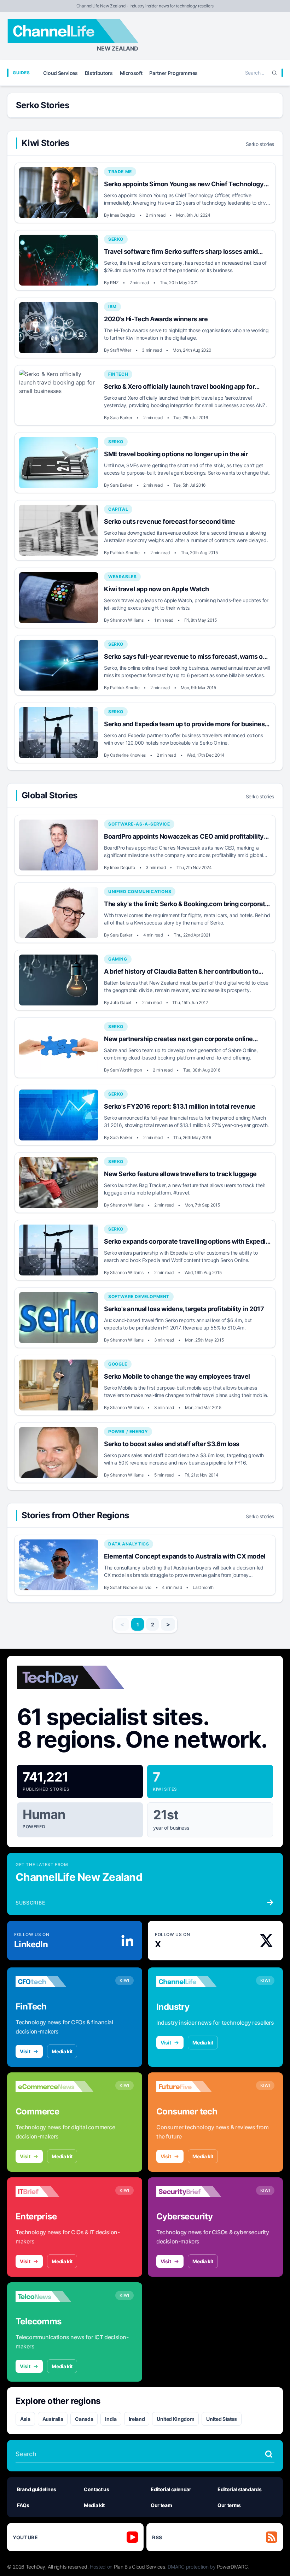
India (111, 2419)
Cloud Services (60, 73)
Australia (53, 2419)
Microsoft (131, 73)
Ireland (137, 2419)
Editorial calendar (171, 2489)
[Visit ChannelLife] (195, 1982)
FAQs (23, 2505)
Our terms (229, 2505)
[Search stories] (269, 2454)
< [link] (122, 1624)
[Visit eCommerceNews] (54, 2087)
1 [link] (138, 1624)
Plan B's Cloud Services (140, 2567)
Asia (25, 2419)
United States (221, 2419)
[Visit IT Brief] (54, 2191)
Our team (161, 2505)
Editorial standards (239, 2489)
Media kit (62, 2051)
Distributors (99, 73)
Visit (25, 2051)
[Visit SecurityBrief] (195, 2191)
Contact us (97, 2489)
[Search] (274, 73)
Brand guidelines (36, 2489)
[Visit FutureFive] (195, 2087)
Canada (84, 2419)
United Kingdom (175, 2419)
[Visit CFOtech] (54, 1982)
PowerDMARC (232, 2567)
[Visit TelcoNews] (54, 2296)
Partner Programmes (173, 73)
